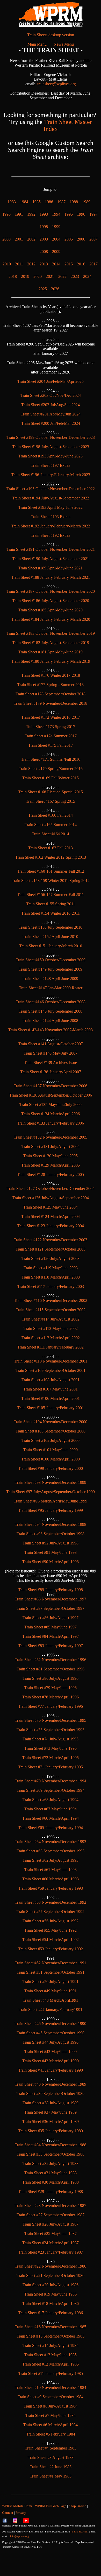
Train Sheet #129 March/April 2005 (51, 1165)
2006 (81, 239)
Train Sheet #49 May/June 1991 (51, 1991)
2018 (13, 276)
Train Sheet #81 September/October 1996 (51, 1669)
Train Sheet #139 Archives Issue (51, 1063)
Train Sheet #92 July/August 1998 (51, 1543)
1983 (12, 202)
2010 (7, 264)
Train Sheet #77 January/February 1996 (51, 1706)
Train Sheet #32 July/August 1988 (51, 2164)
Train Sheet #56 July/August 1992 (51, 1921)
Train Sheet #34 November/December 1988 (51, 2145)
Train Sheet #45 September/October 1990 (51, 2033)
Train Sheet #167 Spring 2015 (51, 801)
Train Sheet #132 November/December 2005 (51, 1137)
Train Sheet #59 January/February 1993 (51, 1888)
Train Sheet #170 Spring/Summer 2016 (51, 769)
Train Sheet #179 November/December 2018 (51, 703)
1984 (24, 202)
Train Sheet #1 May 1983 (51, 2476)
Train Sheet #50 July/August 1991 (51, 1982)
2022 (62, 276)
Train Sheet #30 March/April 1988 (51, 2182)
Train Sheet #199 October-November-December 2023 (51, 437)
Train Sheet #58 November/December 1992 (51, 1902)
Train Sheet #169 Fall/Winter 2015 (51, 778)
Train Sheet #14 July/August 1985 (51, 2345)
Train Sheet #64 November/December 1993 (51, 1842)
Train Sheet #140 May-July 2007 (51, 1053)
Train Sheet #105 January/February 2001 (51, 1408)
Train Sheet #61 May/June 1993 (51, 1870)
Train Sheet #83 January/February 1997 (51, 1646)
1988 (74, 202)
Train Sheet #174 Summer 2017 (51, 736)
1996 (81, 214)
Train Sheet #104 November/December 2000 (51, 1422)
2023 (75, 276)
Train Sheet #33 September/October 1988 (51, 2154)
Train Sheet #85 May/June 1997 (51, 1627)
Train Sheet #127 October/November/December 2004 (51, 1188)
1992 (31, 214)
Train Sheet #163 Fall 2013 (51, 848)
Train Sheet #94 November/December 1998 (51, 1524)
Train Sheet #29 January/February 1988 (51, 2192)
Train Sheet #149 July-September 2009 (51, 969)
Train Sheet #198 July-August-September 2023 (51, 447)
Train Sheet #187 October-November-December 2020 (51, 591)
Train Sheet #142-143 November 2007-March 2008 (51, 1030)
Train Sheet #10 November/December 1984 (51, 2387)
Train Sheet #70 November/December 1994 (51, 1781)
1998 (44, 227)
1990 (6, 214)
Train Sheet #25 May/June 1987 (51, 2233)
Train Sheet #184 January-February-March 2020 (51, 619)
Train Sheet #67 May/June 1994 (51, 1809)
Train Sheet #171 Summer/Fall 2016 (51, 759)
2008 (44, 252)
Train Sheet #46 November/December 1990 (51, 2024)
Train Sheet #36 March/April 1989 (51, 2122)
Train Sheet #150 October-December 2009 (51, 960)
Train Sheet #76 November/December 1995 (51, 1720)
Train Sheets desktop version (51, 35)
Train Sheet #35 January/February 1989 (51, 2131)
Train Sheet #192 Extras (51, 535)
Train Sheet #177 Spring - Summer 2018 (51, 685)
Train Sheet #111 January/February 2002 (51, 1347)
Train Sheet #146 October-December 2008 (51, 1002)
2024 (87, 276)
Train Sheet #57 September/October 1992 (51, 1912)
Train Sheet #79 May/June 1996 (51, 1688)
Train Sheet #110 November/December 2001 (51, 1361)
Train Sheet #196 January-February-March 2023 (51, 475)
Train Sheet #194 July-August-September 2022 (51, 498)
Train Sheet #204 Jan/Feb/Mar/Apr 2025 (51, 381)
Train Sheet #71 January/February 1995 (51, 1767)
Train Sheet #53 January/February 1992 (51, 1949)
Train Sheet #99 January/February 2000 (51, 1468)
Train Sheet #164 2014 (51, 834)
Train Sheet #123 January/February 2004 (51, 1226)
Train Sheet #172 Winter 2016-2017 (51, 717)
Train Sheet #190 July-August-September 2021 (51, 559)
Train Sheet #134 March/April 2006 (51, 1114)
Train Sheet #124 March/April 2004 (51, 1216)
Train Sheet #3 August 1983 (51, 2457)
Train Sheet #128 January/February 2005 (51, 1174)
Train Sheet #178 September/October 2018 (51, 694)
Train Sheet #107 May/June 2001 (51, 1389)
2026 (55, 289)
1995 (69, 214)
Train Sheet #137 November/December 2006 (51, 1086)
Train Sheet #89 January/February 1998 (51, 1590)
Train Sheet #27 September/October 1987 (51, 2215)
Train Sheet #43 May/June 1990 (51, 2052)
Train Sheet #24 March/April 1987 (51, 2243)
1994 (56, 214)
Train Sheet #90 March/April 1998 (51, 1562)
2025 (43, 289)
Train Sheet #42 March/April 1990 (51, 2061)
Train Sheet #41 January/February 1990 (51, 2070)
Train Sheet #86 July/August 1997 (51, 1618)
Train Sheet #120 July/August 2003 (51, 1258)
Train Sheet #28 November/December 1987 (51, 2206)
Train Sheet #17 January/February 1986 (51, 2313)
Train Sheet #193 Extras (51, 517)
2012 (31, 264)
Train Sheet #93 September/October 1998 (51, 1534)
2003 (44, 239)
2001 (19, 239)
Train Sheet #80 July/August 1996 (51, 1678)
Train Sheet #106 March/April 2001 (51, 1398)
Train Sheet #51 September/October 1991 (51, 1972)
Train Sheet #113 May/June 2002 (51, 1328)
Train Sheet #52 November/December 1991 (51, 1963)
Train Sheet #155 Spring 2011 (51, 904)
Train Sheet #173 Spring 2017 (51, 727)
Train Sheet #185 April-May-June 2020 (51, 610)
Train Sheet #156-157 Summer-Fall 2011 (51, 895)
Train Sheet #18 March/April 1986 (51, 2303)
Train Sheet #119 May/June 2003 (51, 1268)
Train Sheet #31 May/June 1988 (51, 2173)
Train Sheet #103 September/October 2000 (51, 1431)
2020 (38, 276)
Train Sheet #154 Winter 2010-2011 (51, 913)
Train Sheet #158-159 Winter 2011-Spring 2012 (51, 881)
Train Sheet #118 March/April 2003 (51, 1277)
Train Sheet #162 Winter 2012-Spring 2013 (51, 857)
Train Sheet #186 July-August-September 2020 (51, 601)
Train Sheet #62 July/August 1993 (51, 1860)
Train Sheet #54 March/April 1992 (51, 1940)
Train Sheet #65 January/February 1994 (51, 1828)
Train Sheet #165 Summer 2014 (51, 825)
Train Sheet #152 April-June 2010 (51, 937)
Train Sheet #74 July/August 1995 (51, 1739)
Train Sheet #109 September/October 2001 (51, 1370)
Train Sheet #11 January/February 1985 (51, 2373)
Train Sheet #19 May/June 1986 (51, 2294)
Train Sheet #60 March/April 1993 (51, 1879)
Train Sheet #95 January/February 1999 (51, 1510)
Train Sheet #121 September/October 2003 (51, 1249)
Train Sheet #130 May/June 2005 (51, 1156)
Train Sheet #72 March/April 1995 (51, 1758)
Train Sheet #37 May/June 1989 (51, 2112)
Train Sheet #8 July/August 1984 (51, 2406)
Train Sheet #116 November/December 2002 (51, 1300)
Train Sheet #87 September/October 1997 (51, 1608)
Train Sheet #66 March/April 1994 (51, 1818)
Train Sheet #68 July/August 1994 (51, 1800)
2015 (69, 264)
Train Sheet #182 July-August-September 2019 (51, 643)
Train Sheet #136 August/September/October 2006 (51, 1095)
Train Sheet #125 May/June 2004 (51, 1207)
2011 (19, 264)
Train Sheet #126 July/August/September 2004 (51, 1198)
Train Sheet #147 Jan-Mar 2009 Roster (51, 988)
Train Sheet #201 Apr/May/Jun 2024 (51, 414)
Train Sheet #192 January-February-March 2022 (51, 526)
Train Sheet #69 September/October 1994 (51, 1790)
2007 (93, 239)
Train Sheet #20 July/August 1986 (51, 2285)
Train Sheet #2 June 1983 (51, 2467)
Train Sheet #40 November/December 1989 (51, 2084)
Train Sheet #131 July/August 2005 (51, 1146)
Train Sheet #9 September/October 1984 (51, 2397)
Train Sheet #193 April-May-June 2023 (51, 456)
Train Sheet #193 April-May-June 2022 (51, 507)
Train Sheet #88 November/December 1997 (51, 1599)
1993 (44, 214)
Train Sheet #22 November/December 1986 (51, 2266)
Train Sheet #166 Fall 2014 (51, 815)
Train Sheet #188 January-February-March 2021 (51, 577)
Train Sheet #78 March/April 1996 (51, 1697)
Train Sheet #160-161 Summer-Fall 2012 (51, 871)
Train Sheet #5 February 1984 (51, 2434)
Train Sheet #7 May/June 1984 (51, 2415)
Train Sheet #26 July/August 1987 (51, 2224)
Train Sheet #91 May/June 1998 (51, 1552)
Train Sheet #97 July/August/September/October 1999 (51, 1492)
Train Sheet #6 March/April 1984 (51, 2425)
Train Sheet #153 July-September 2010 (51, 927)
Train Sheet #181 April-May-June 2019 (51, 652)
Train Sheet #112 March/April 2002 (51, 1338)
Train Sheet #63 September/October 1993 (51, 1851)
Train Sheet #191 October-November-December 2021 (51, 549)
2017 (93, 264)
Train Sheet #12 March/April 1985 (51, 2364)
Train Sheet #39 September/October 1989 (51, 2094)
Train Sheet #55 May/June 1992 (51, 1930)
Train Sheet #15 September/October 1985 (51, 2336)
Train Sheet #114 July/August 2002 (51, 1319)
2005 (69, 239)
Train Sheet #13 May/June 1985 (51, 2355)
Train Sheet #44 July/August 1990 (51, 2042)
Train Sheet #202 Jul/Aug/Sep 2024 (51, 405)
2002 (31, 239)
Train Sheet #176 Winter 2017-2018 (51, 675)
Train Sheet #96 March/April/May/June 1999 (51, 1501)
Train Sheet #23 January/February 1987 (51, 2252)
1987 (61, 202)
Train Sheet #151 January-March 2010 (51, 946)
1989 (86, 202)
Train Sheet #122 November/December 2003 (51, 1240)
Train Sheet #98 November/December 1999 (51, 1482)
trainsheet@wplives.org (57, 84)
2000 (6, 239)
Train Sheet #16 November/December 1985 (51, 2327)
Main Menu (37, 44)
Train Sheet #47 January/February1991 (51, 2010)
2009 (56, 252)
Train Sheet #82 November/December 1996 (51, 1660)
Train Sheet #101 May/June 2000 (51, 1450)
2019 (25, 276)
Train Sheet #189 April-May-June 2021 (51, 568)
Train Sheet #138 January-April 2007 (51, 1072)
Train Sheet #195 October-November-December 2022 (51, 489)
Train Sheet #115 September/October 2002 (51, 1310)
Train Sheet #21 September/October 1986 (51, 2275)
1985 (37, 202)
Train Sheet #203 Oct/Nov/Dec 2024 (51, 395)
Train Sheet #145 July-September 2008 (51, 1011)
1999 (56, 227)
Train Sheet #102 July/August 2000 (51, 1440)
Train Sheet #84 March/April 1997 (51, 1636)
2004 (56, 239)
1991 (19, 214)
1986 (49, 202)
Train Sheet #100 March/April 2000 (51, 1459)
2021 (50, 276)
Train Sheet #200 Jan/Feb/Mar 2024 (51, 423)
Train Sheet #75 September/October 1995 (51, 1730)
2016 (81, 264)
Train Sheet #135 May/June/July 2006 (51, 1104)
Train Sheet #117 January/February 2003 (51, 1286)
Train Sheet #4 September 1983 (51, 2448)
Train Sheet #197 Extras (51, 465)
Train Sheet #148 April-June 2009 (51, 979)
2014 (56, 264)
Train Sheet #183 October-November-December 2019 (51, 633)
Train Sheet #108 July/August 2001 (51, 1380)
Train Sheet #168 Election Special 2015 (51, 792)
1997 (93, 214)
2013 (44, 264)
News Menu (64, 44)
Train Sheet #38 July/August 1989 (51, 2103)
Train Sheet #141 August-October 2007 (51, 1044)
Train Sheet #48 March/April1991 (51, 2000)
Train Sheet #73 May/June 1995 (51, 1748)
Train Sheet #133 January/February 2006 (51, 1123)
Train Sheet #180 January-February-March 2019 (51, 661)
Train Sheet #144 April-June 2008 (51, 1021)
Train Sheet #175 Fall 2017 (51, 745)
